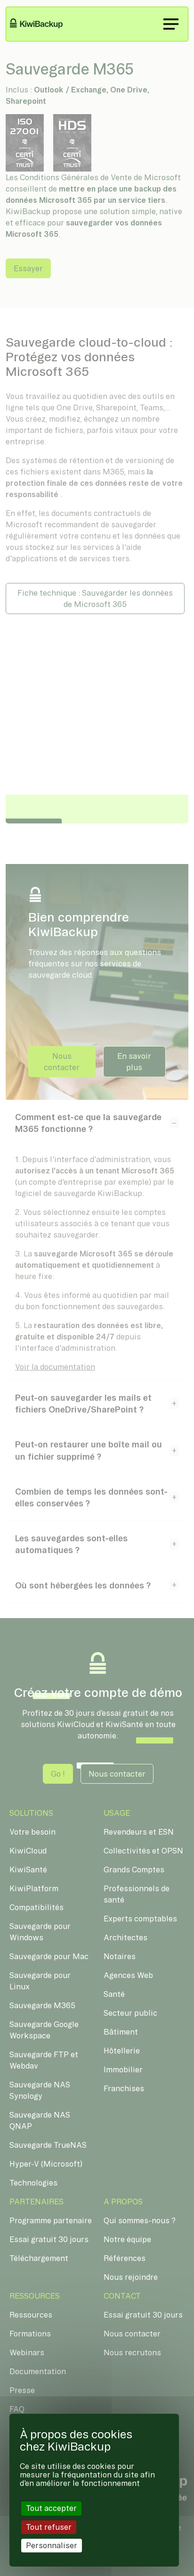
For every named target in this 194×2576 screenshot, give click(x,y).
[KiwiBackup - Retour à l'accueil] (42, 24)
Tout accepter (51, 2508)
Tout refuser (49, 2527)
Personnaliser (52, 2545)
